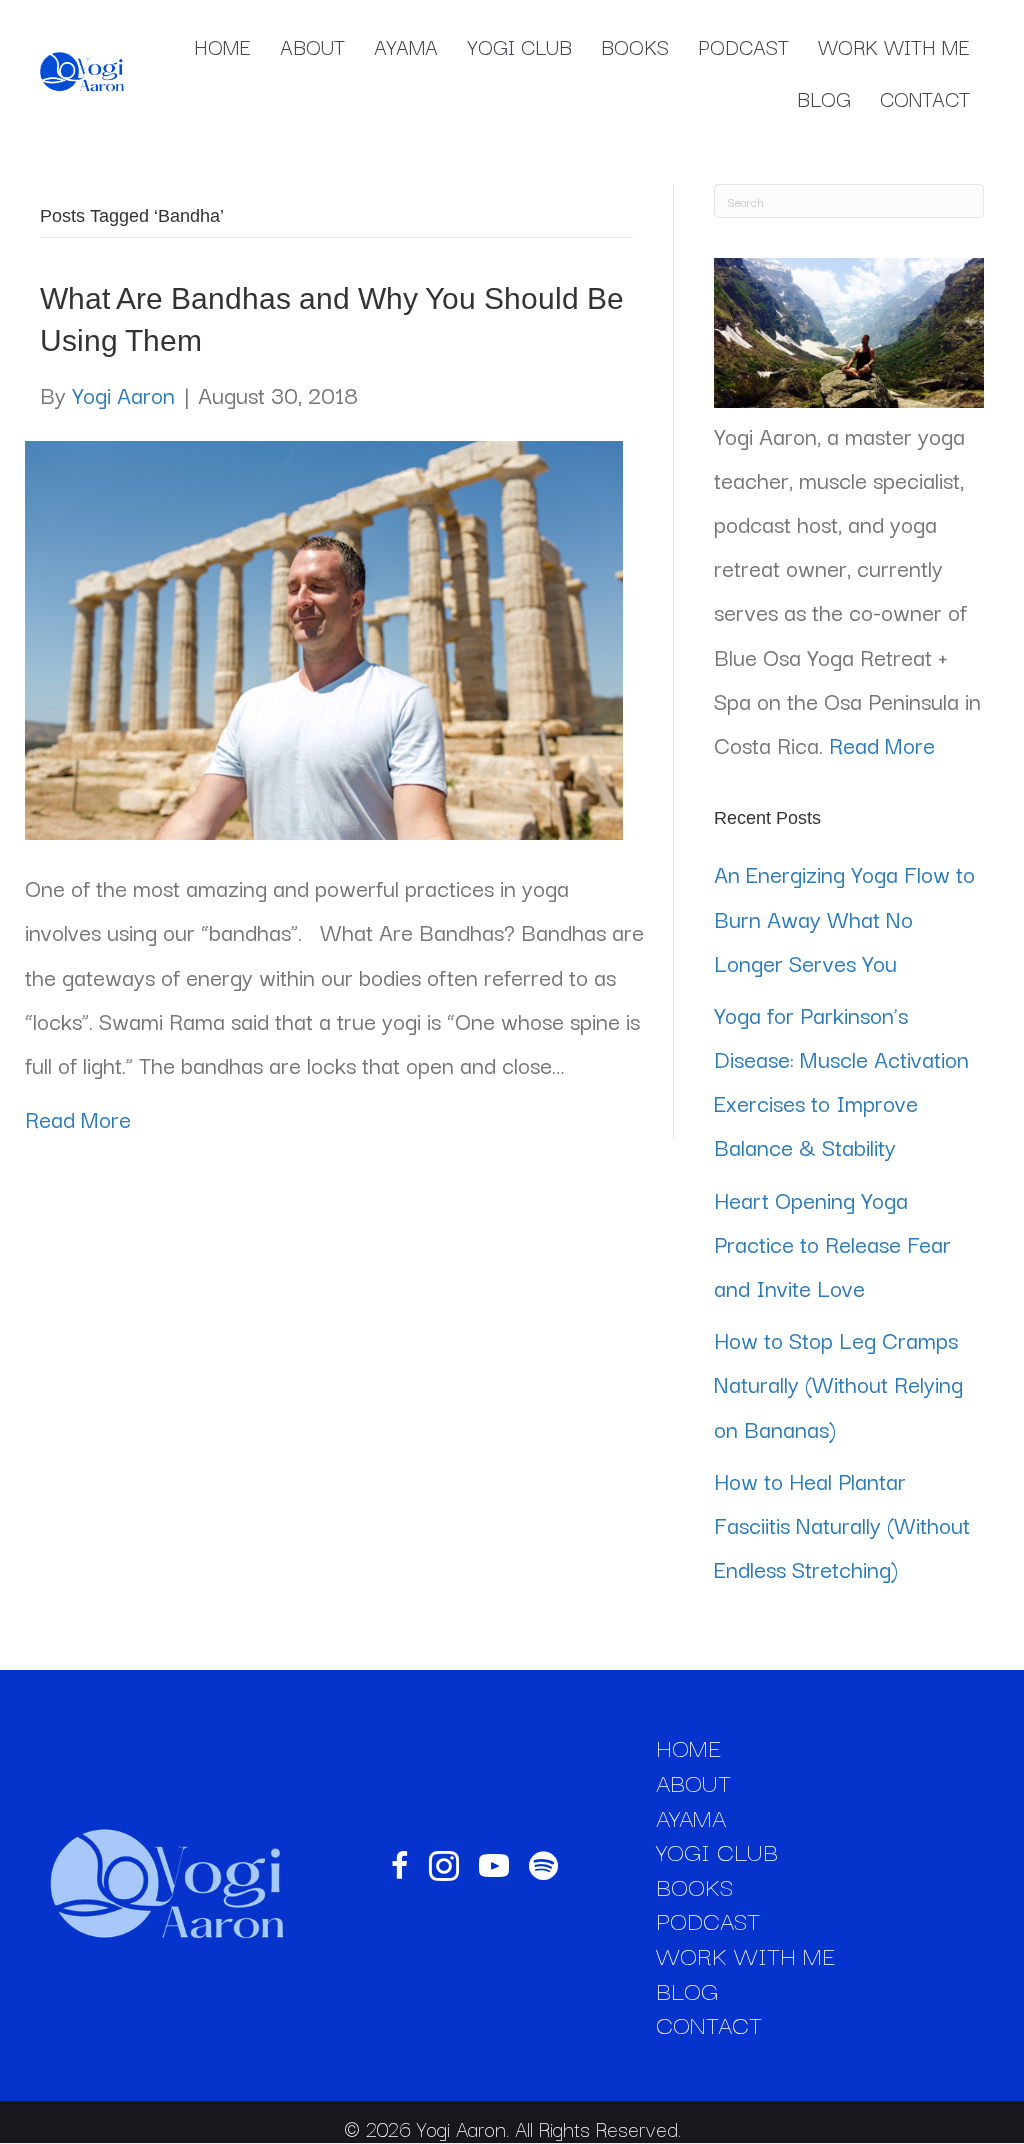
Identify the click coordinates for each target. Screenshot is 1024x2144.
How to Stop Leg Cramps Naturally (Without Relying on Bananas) (838, 1383)
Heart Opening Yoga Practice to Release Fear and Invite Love (832, 1243)
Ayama (406, 46)
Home (222, 46)
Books (635, 46)
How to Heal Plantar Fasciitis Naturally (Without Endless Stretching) (842, 1524)
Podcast (743, 46)
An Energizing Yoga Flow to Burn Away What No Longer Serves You (844, 917)
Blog (824, 98)
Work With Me (894, 46)
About (312, 46)
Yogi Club (519, 46)
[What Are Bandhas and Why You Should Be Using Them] (324, 636)
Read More (78, 1118)
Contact (925, 98)
